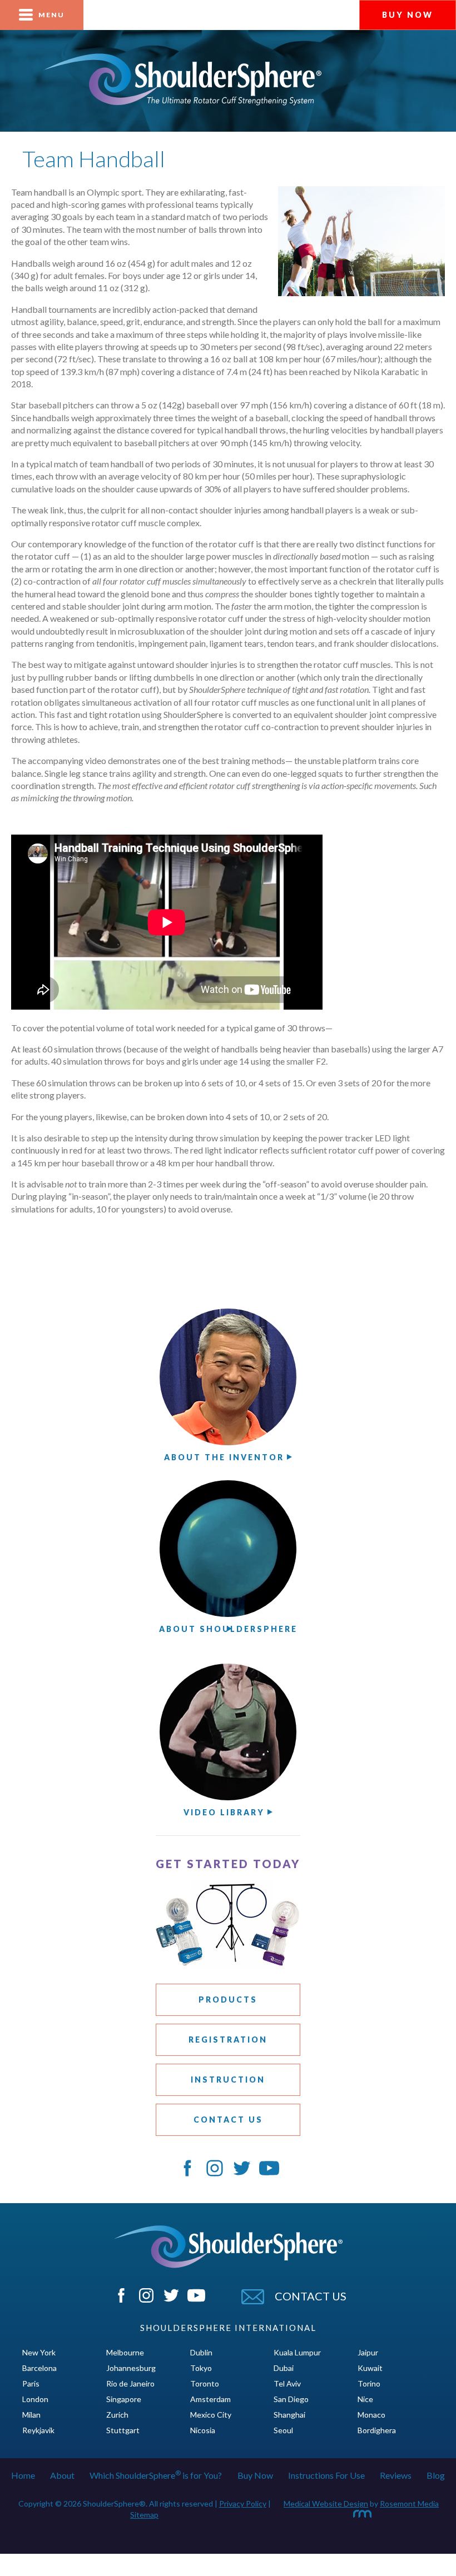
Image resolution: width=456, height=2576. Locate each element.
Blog (436, 2475)
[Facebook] (122, 2299)
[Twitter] (172, 2299)
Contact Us (228, 2120)
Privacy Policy (243, 2503)
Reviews (396, 2475)
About (62, 2475)
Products (228, 2000)
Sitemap (144, 2515)
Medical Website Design (326, 2503)
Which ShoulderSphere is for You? (156, 2475)
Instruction (228, 2080)
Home (23, 2475)
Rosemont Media (409, 2503)
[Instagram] (147, 2299)
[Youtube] (196, 2299)
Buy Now (255, 2475)
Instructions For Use (326, 2475)
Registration (228, 2040)
